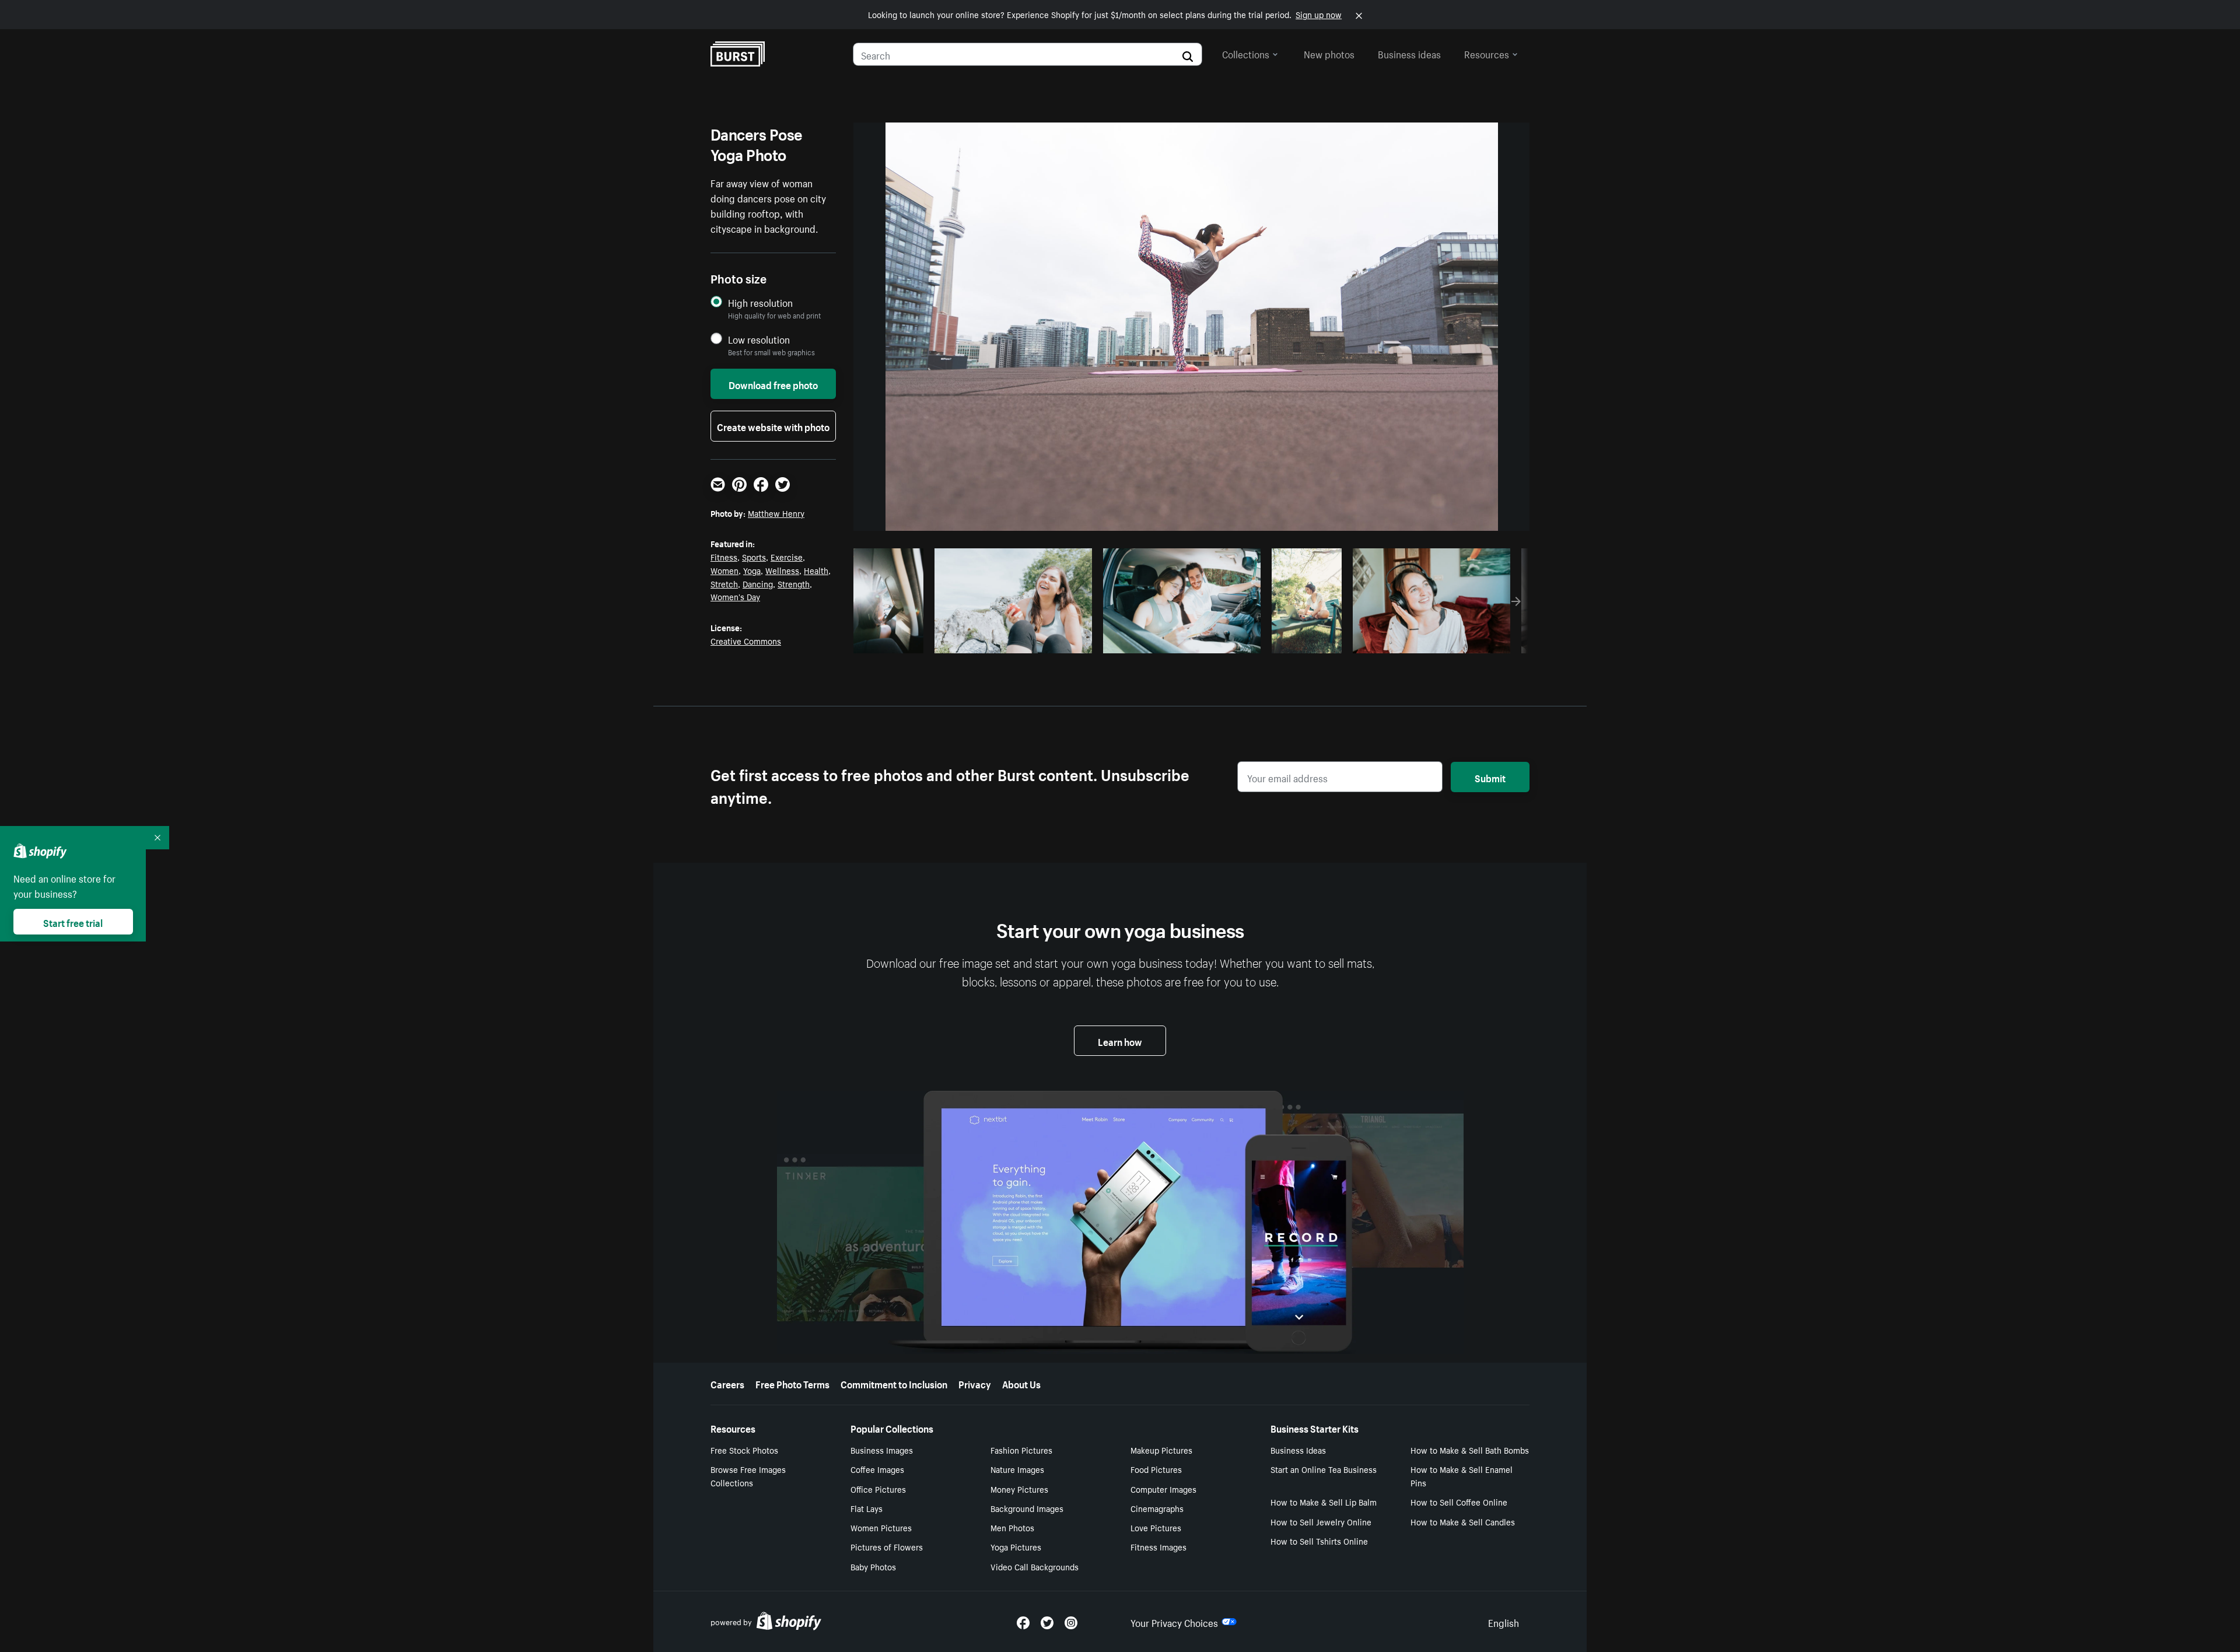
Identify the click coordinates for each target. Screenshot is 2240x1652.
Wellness (782, 570)
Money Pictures (1019, 1489)
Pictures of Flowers (887, 1546)
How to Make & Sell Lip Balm (1324, 1501)
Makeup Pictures (1161, 1450)
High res (1012, 641)
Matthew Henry (776, 513)
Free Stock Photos (744, 1450)
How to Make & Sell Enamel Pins (1462, 1476)
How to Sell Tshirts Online (1319, 1541)
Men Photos (1012, 1527)
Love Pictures (1156, 1527)
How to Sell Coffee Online (1459, 1501)
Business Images (882, 1450)
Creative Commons (746, 640)
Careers (727, 1383)
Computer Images (1163, 1489)
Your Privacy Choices (1174, 1622)
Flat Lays (867, 1508)
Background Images (1027, 1508)
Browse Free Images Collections (748, 1476)
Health (816, 570)
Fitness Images (1158, 1546)
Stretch (724, 583)
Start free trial (73, 922)
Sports (754, 556)
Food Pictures (1156, 1469)
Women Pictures (881, 1527)
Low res (892, 641)
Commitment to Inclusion (894, 1383)
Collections (1246, 53)
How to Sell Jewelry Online (1321, 1521)
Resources (1487, 53)
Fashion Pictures (1021, 1450)
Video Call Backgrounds (1035, 1566)
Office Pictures (878, 1489)
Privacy (975, 1383)
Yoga (752, 570)
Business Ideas (1298, 1450)
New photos (1329, 53)
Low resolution (759, 339)
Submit (1490, 777)
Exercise (787, 556)
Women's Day (735, 596)
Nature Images (1017, 1469)
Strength (794, 583)
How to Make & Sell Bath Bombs (1470, 1450)
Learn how (1120, 1041)
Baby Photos (873, 1566)
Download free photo (773, 384)
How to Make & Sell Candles (1463, 1521)
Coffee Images (877, 1469)
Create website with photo (773, 426)
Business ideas (1409, 53)
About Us (1021, 1383)
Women (724, 570)
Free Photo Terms (792, 1383)
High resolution (760, 302)
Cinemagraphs (1157, 1508)
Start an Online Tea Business (1324, 1469)
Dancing (758, 583)
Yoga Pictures (1016, 1546)
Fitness (724, 556)
